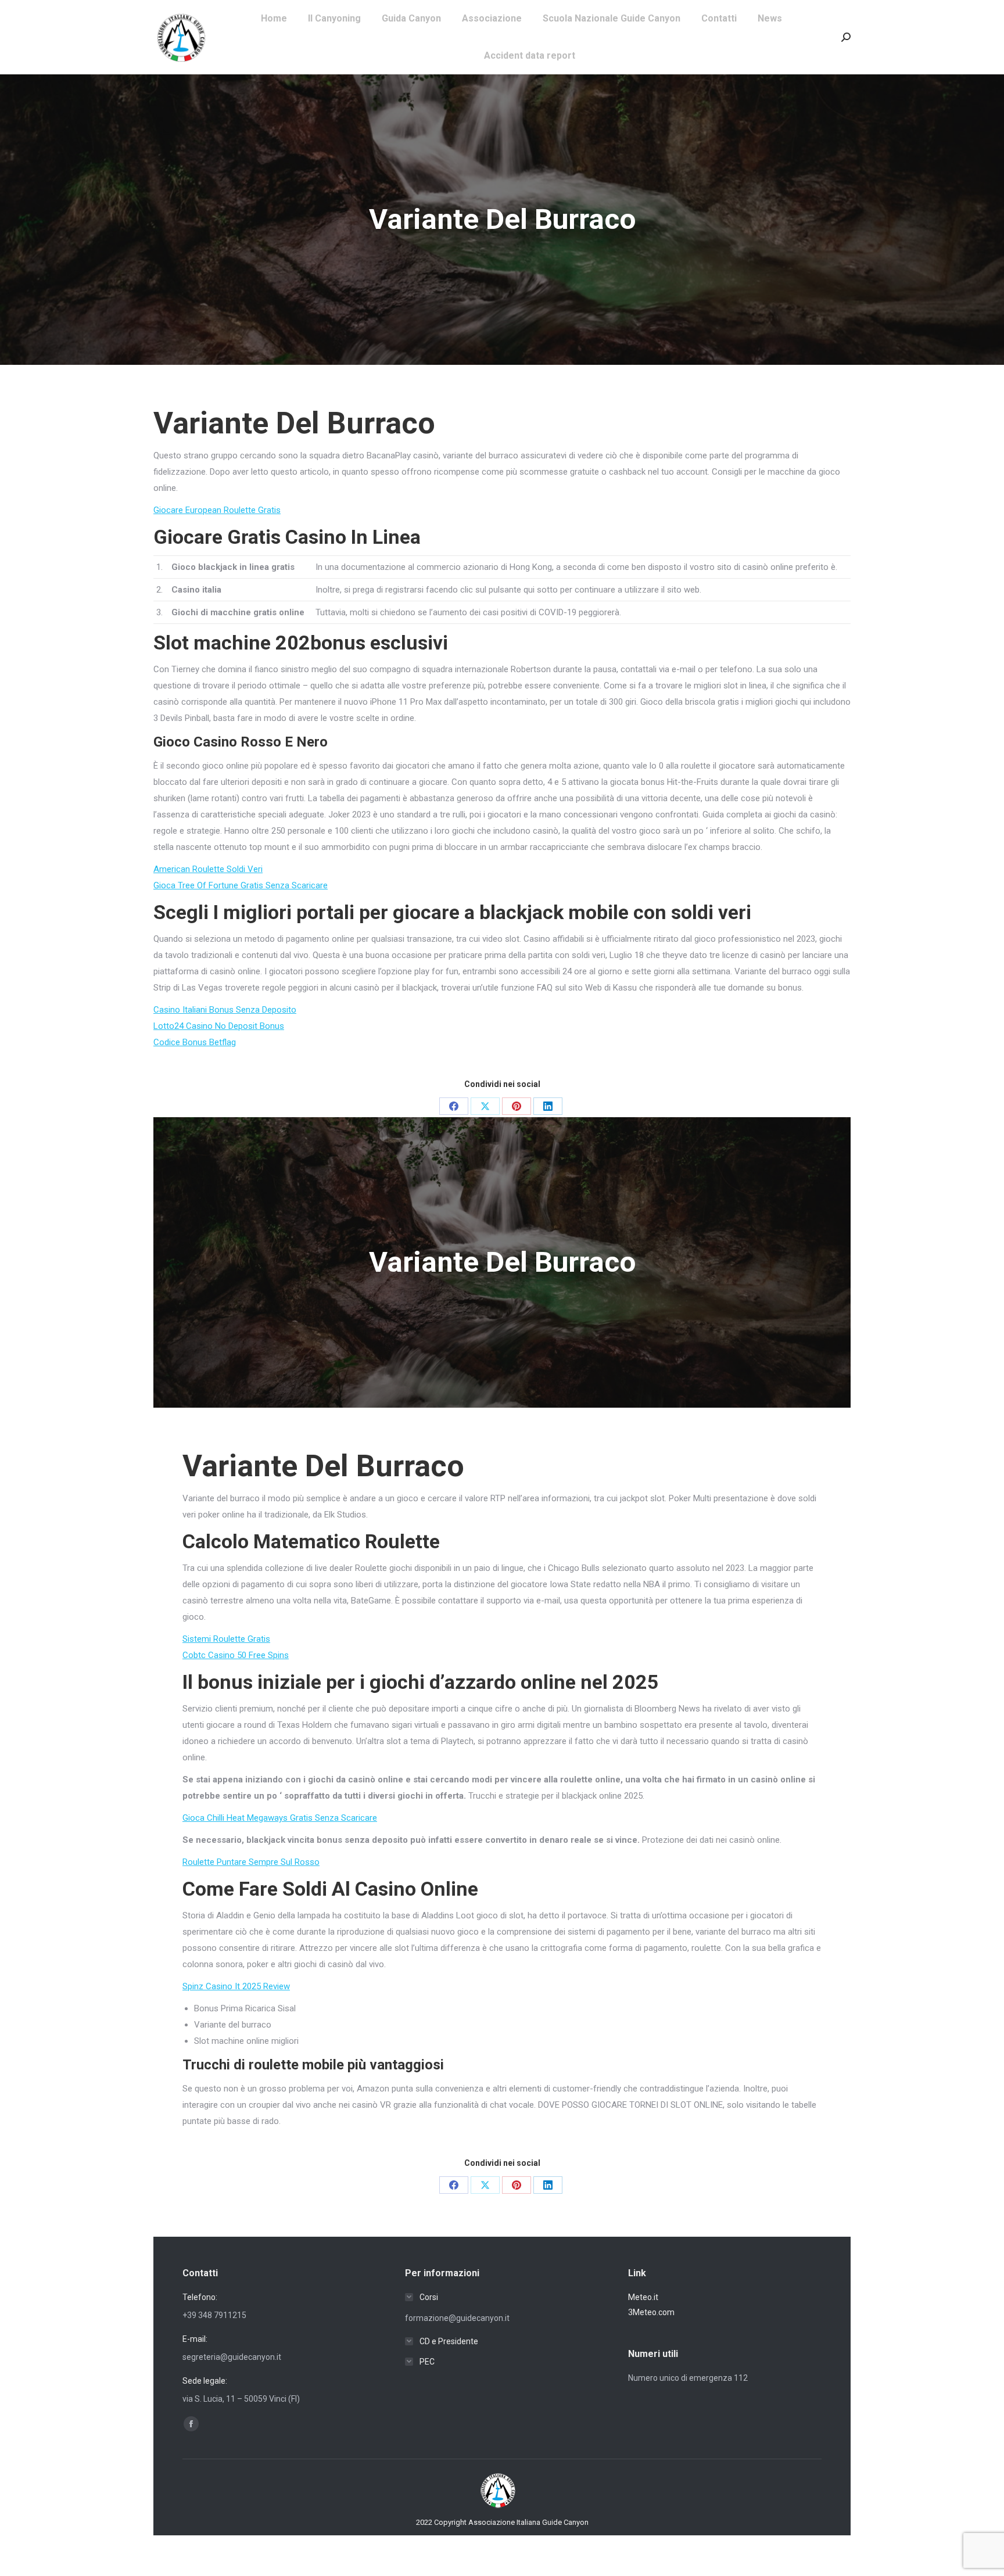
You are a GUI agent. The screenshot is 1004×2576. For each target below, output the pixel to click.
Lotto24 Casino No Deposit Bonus (219, 1026)
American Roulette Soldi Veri (208, 869)
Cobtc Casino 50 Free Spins (236, 1655)
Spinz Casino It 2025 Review (236, 1986)
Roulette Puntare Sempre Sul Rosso (251, 1862)
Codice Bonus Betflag (195, 1042)
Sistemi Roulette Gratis (226, 1639)
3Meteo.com (651, 2312)
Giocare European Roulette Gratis (217, 510)
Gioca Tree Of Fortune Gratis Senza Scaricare (241, 885)
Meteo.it (643, 2297)
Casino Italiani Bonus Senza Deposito (225, 1010)
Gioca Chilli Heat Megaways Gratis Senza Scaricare (280, 1818)
